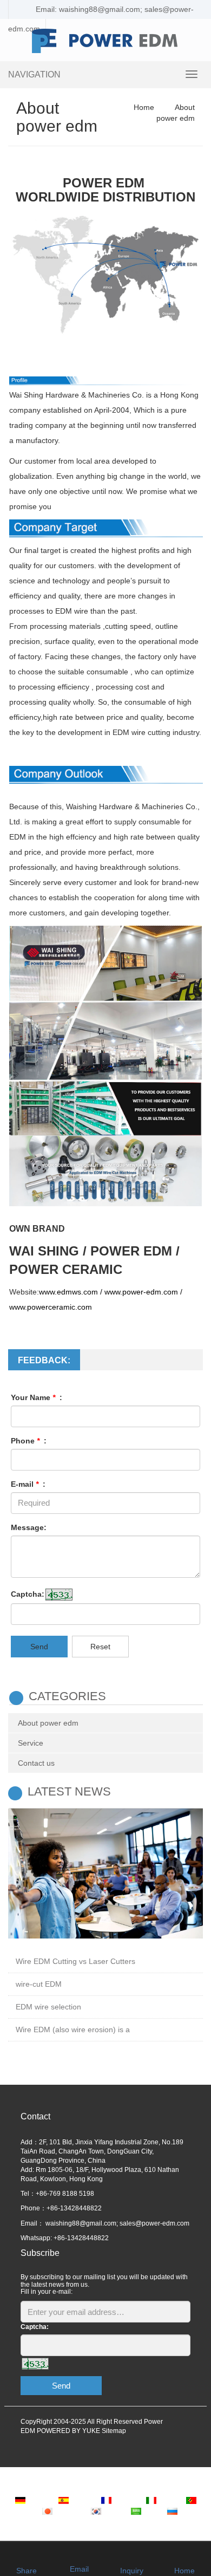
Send (39, 1647)
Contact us (36, 1763)
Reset (100, 1647)
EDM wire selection (48, 2007)
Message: (29, 1527)
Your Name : (37, 1397)
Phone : (29, 1441)
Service (31, 1743)
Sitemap (114, 2431)
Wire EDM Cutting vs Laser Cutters (75, 1961)
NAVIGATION (34, 74)
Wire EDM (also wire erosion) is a (73, 2029)
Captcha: (28, 1594)
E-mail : (28, 1484)
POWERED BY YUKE (69, 2431)
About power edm (48, 1723)
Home (144, 107)
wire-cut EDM (39, 1984)
